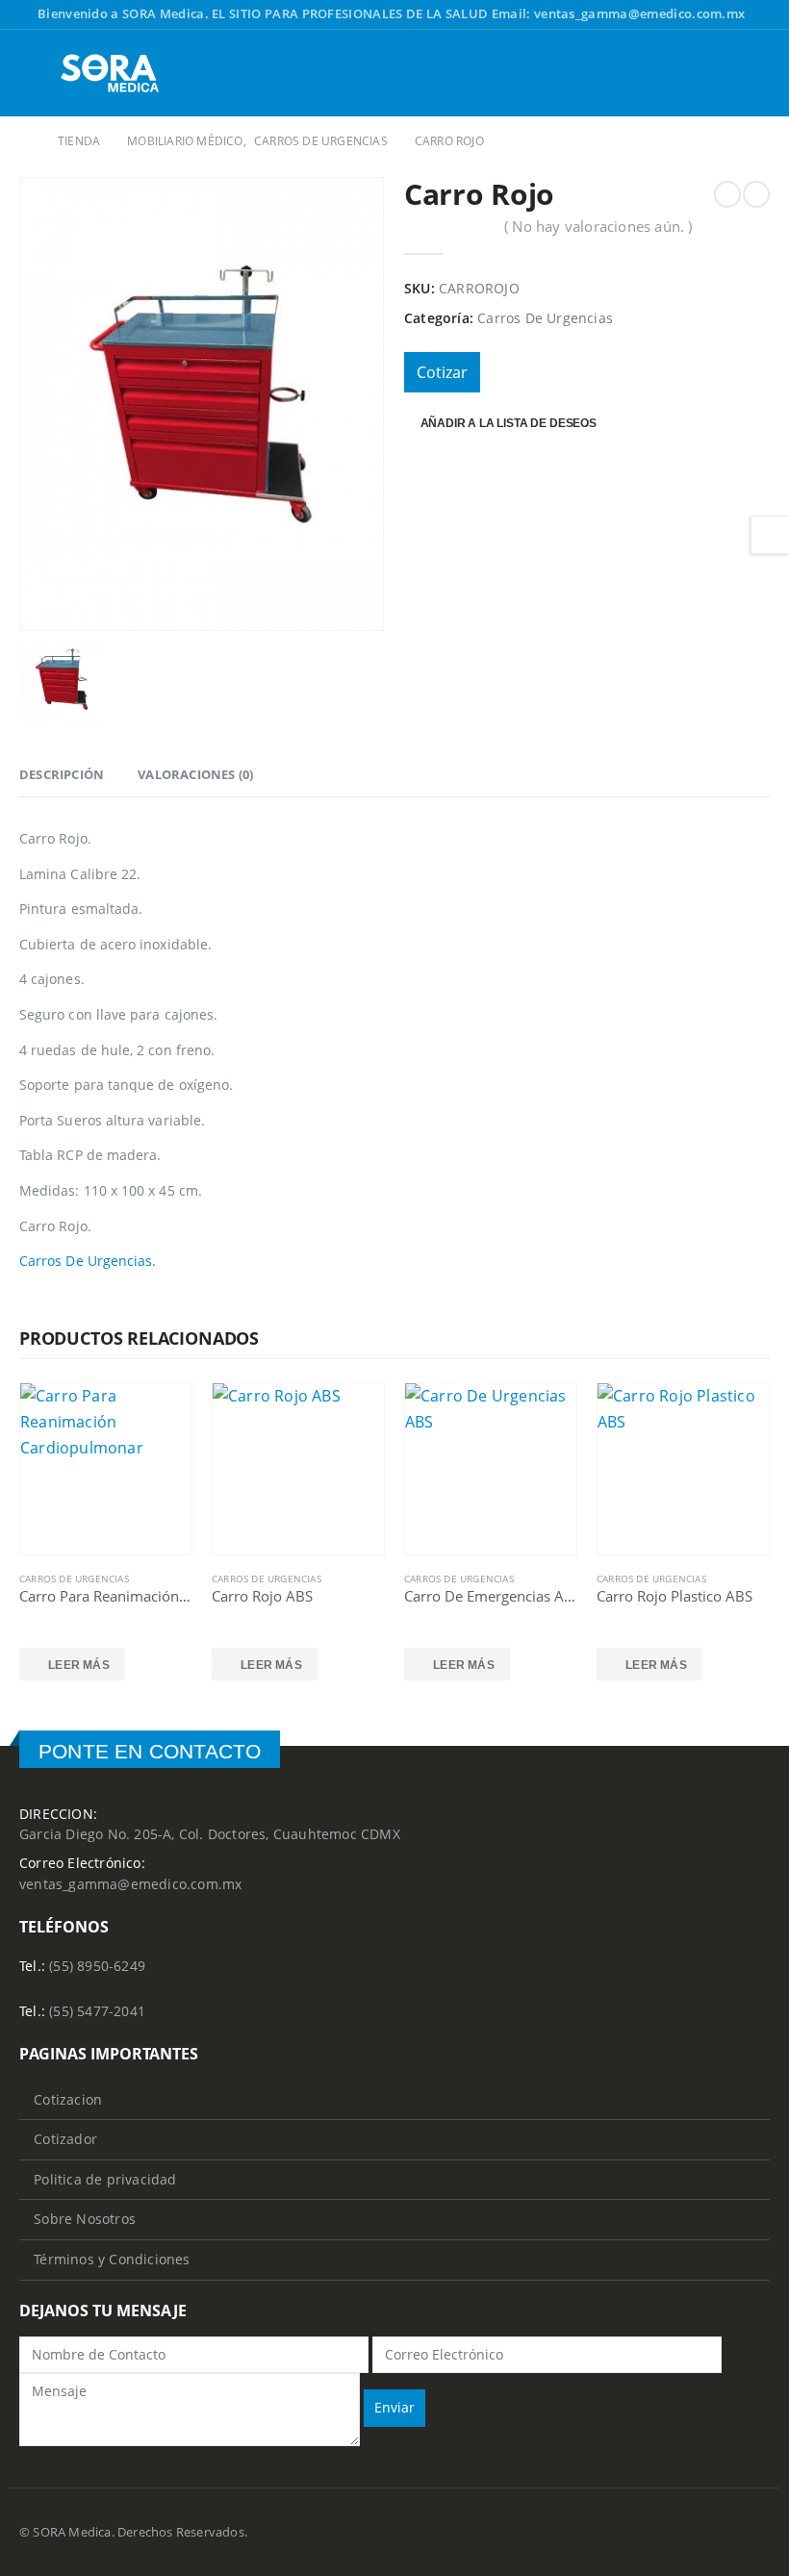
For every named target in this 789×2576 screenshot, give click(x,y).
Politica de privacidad (105, 2179)
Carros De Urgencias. (88, 1261)
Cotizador (65, 2139)
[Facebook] (757, 15)
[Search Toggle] (755, 73)
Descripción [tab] (62, 774)
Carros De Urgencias (545, 318)
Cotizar (442, 372)
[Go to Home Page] (25, 141)
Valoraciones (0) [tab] (195, 774)
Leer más (79, 1665)
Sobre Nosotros (85, 2219)
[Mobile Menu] (35, 73)
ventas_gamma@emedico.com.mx (130, 1884)
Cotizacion (68, 2099)
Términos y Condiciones (112, 2259)
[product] (106, 1469)
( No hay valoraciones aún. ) (598, 226)
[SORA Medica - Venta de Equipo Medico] (111, 73)
